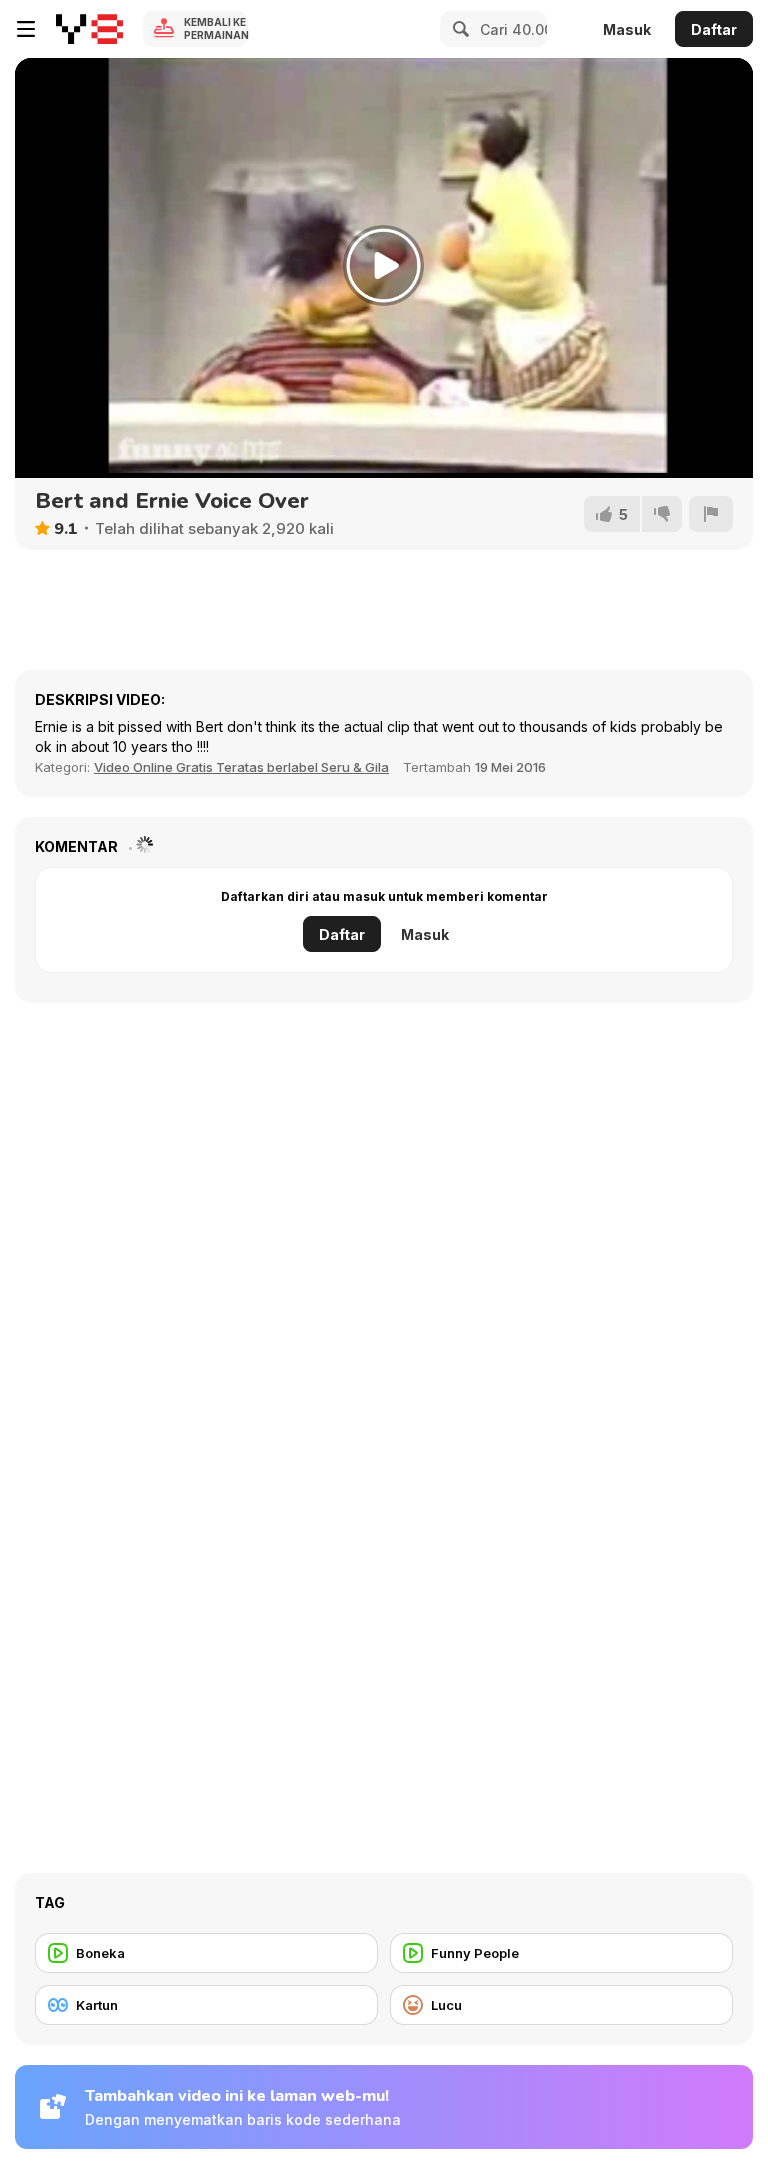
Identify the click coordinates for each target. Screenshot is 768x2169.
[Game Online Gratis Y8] (89, 29)
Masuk (627, 29)
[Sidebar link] (26, 29)
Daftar (714, 29)
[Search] (458, 29)
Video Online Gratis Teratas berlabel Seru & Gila (241, 767)
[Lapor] (711, 514)
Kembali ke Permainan (216, 28)
